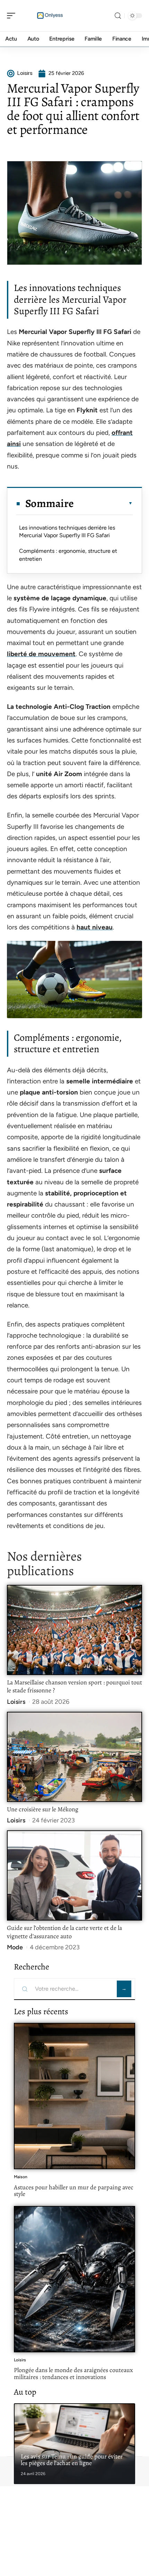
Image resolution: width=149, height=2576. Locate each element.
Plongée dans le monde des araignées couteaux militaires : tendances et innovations (73, 2373)
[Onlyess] (50, 16)
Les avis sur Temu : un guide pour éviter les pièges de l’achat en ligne (72, 2460)
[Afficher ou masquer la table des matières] (103, 503)
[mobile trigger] (13, 16)
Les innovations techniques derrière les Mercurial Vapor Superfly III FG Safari (67, 531)
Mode (15, 1947)
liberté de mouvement (41, 654)
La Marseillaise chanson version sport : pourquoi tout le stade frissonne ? (74, 1686)
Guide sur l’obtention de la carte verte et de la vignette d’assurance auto (64, 1932)
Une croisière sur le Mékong (43, 1809)
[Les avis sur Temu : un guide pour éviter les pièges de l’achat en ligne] (74, 2444)
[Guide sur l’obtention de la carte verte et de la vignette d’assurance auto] (74, 1875)
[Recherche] (118, 16)
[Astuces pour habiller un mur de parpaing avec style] (74, 2096)
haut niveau (95, 927)
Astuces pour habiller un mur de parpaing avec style (74, 2191)
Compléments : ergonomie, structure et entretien (68, 555)
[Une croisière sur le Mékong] (74, 1757)
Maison (21, 2177)
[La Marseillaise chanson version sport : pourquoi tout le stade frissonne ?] (74, 1630)
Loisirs (16, 1702)
